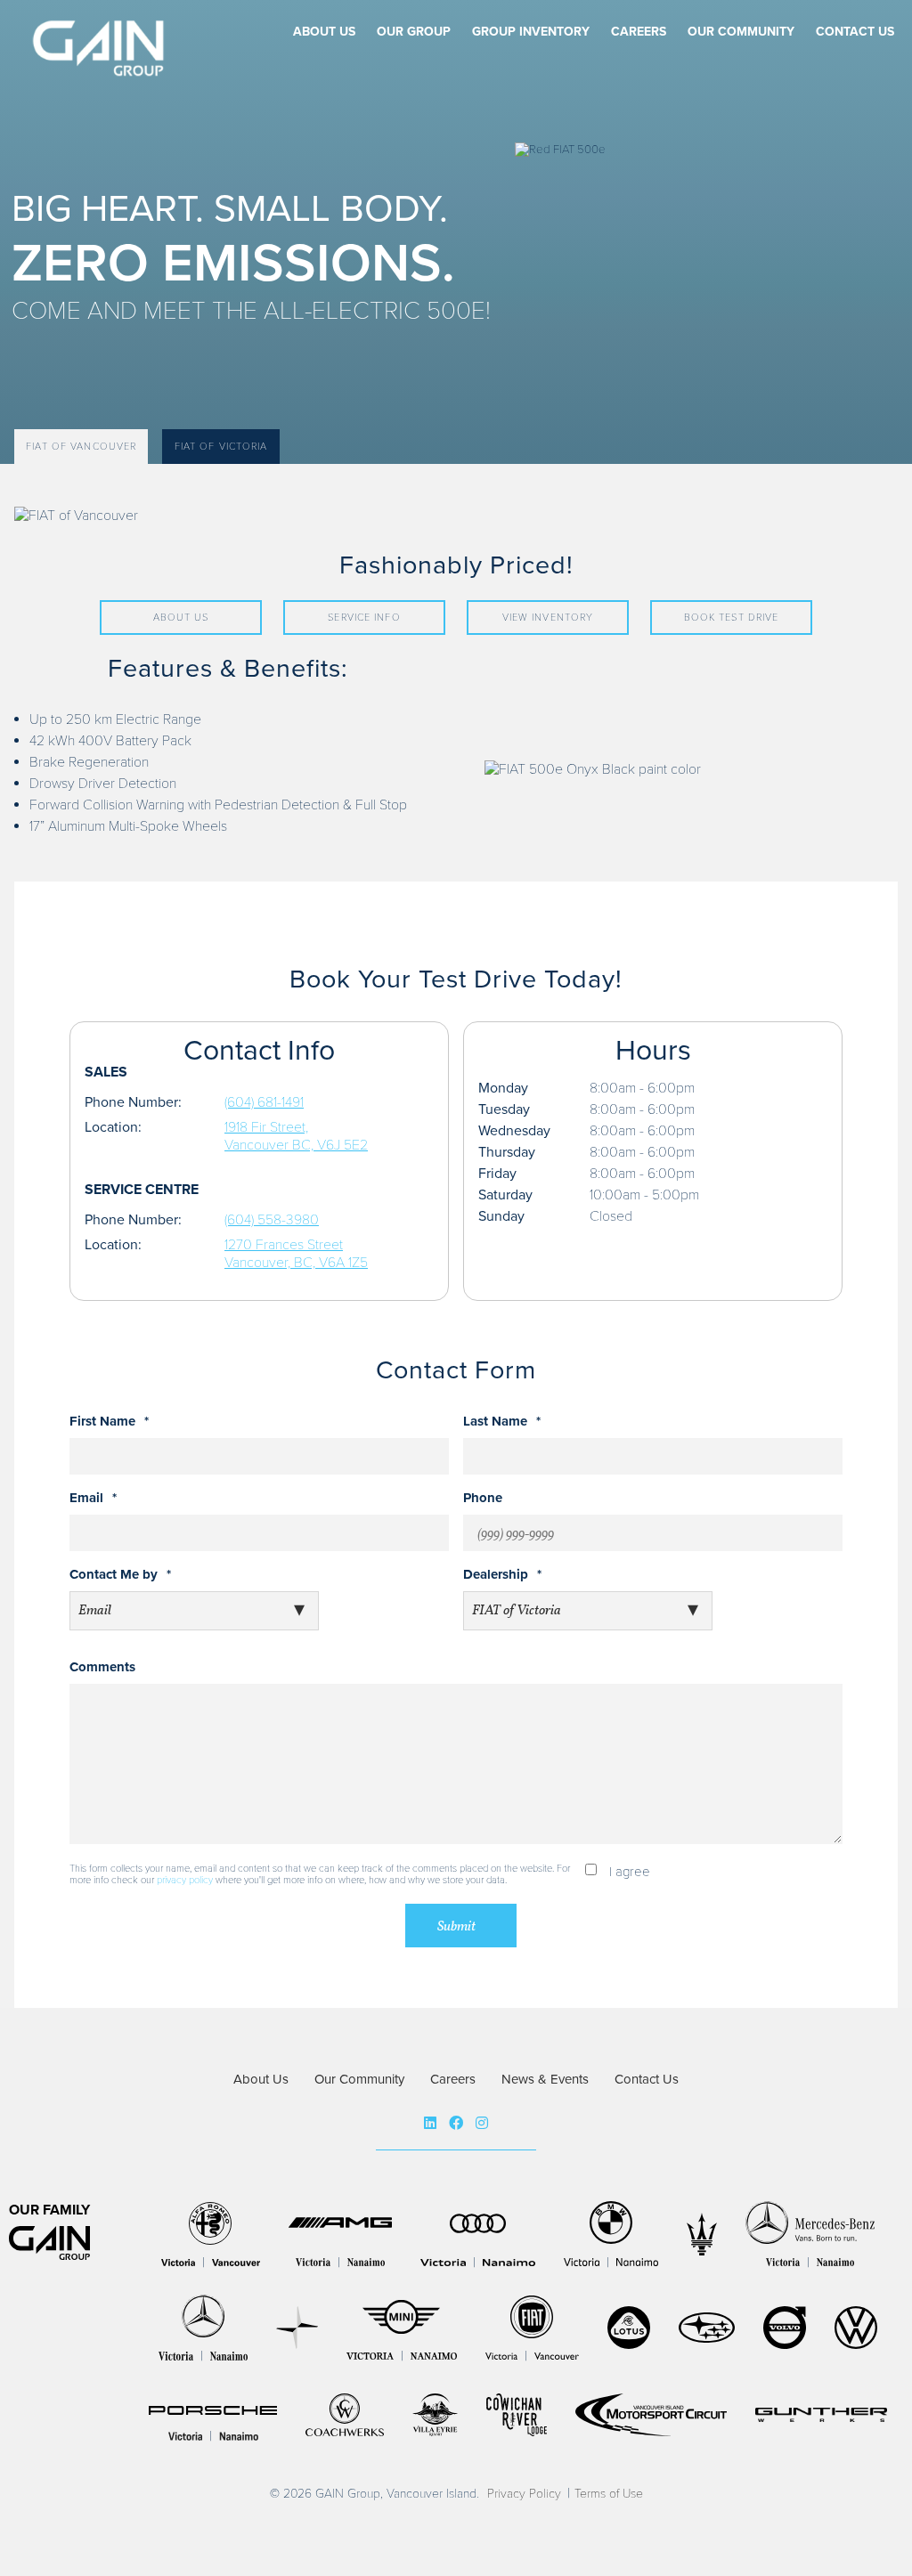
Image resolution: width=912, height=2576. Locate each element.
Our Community (741, 32)
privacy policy (185, 1880)
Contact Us (855, 32)
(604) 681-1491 (264, 1102)
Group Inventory (531, 32)
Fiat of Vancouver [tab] (81, 447)
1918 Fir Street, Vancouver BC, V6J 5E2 (296, 1136)
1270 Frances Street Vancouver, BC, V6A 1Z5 (296, 1254)
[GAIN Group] (102, 68)
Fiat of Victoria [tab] (221, 447)
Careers (639, 32)
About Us (324, 32)
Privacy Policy (524, 2494)
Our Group (414, 32)
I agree (630, 1872)
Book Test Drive (732, 618)
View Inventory (548, 618)
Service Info (364, 618)
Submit (456, 1927)
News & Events (545, 2079)
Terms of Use (609, 2494)
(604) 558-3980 (272, 1220)
